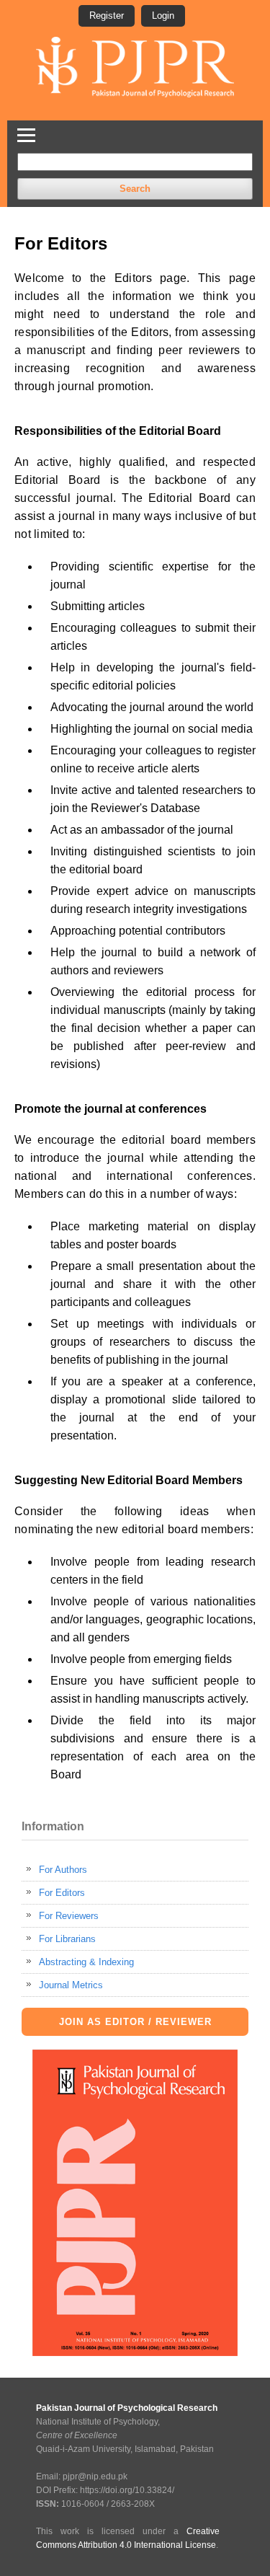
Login (163, 16)
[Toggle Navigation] (26, 133)
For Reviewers (69, 1916)
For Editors (62, 1893)
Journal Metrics (71, 1985)
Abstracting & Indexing (86, 1962)
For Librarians (67, 1939)
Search (135, 189)
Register (107, 16)
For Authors (63, 1870)
